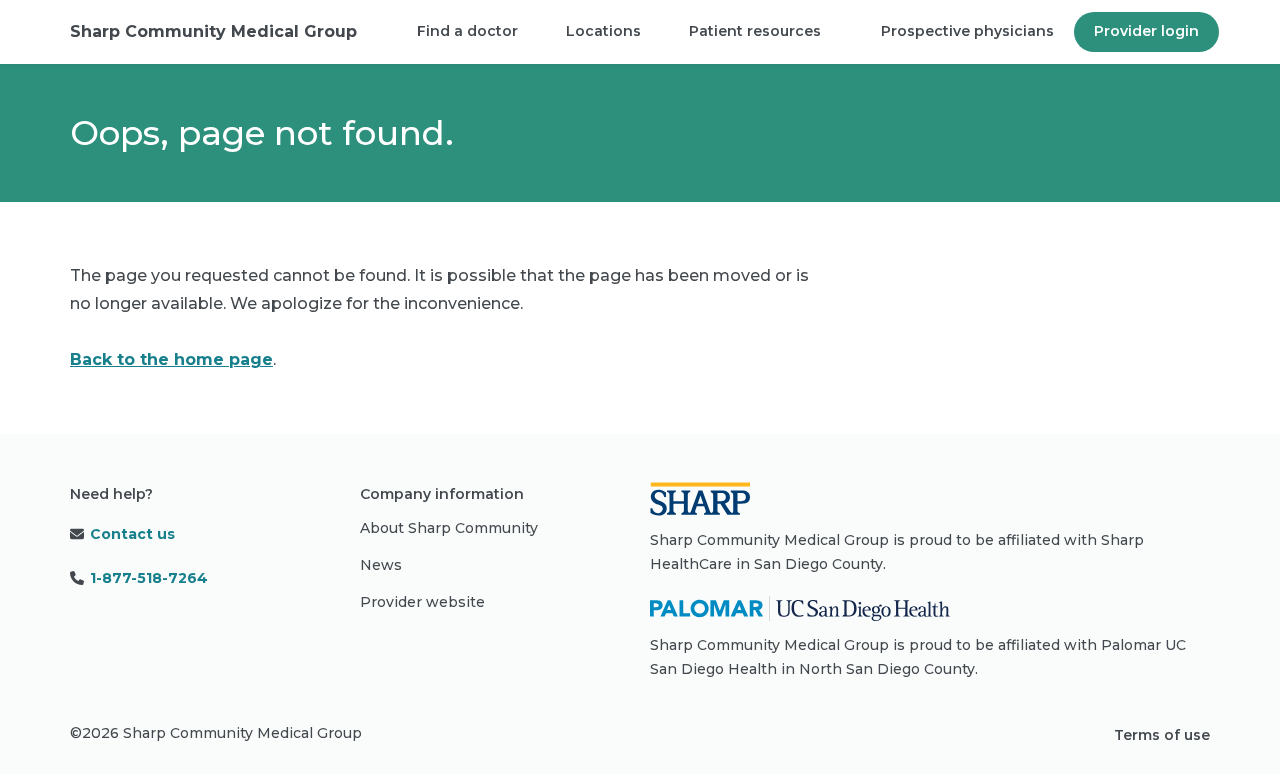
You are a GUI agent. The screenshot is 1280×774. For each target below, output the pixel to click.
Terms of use (1162, 735)
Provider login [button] (1146, 31)
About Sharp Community (449, 528)
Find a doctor (467, 31)
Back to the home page (171, 359)
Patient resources (755, 31)
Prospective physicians (967, 31)
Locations (603, 31)
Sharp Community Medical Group (213, 31)
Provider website (422, 602)
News (381, 565)
